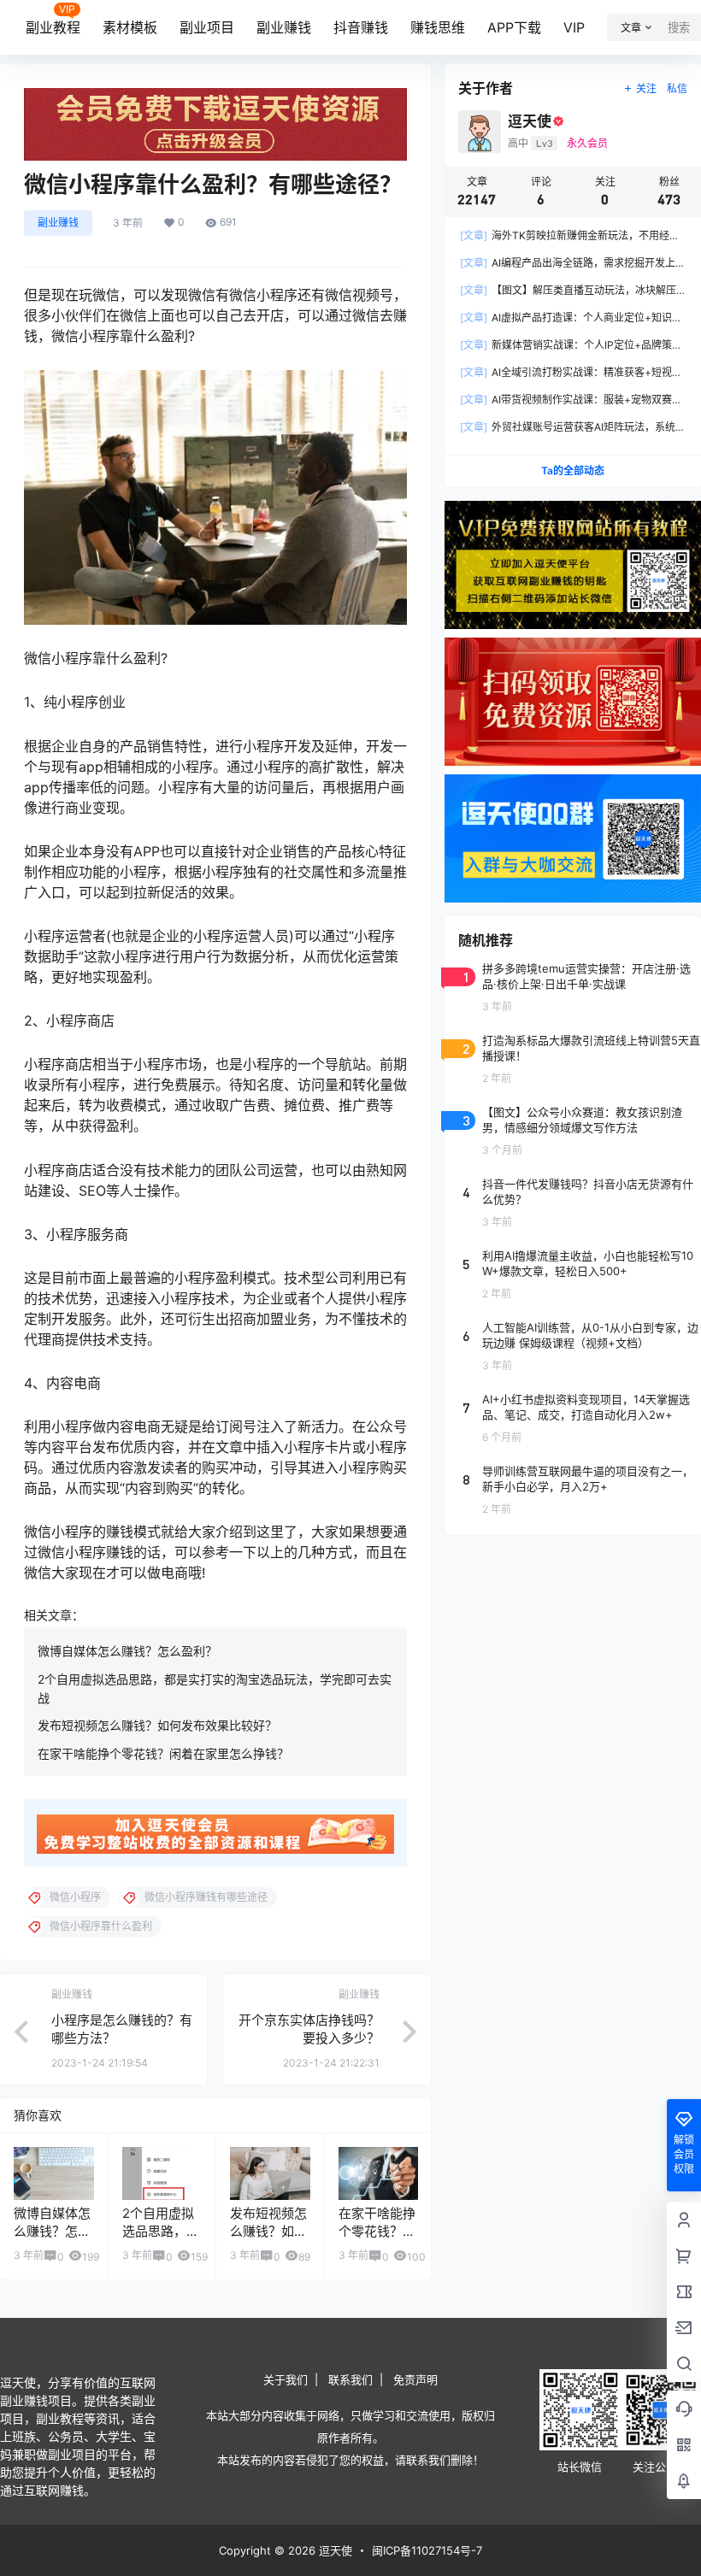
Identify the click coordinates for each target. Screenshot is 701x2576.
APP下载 (514, 27)
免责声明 (415, 2379)
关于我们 (286, 2379)
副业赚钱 (284, 27)
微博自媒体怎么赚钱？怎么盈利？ (127, 1651)
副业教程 (53, 27)
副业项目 (207, 27)
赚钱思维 (438, 27)
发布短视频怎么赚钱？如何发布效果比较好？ (157, 1725)
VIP (574, 27)
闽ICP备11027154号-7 (427, 2550)
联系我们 (350, 2379)
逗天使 (334, 2550)
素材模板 (130, 27)
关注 (646, 88)
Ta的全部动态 (573, 471)
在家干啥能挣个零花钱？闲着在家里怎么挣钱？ (163, 1753)
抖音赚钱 (361, 27)
